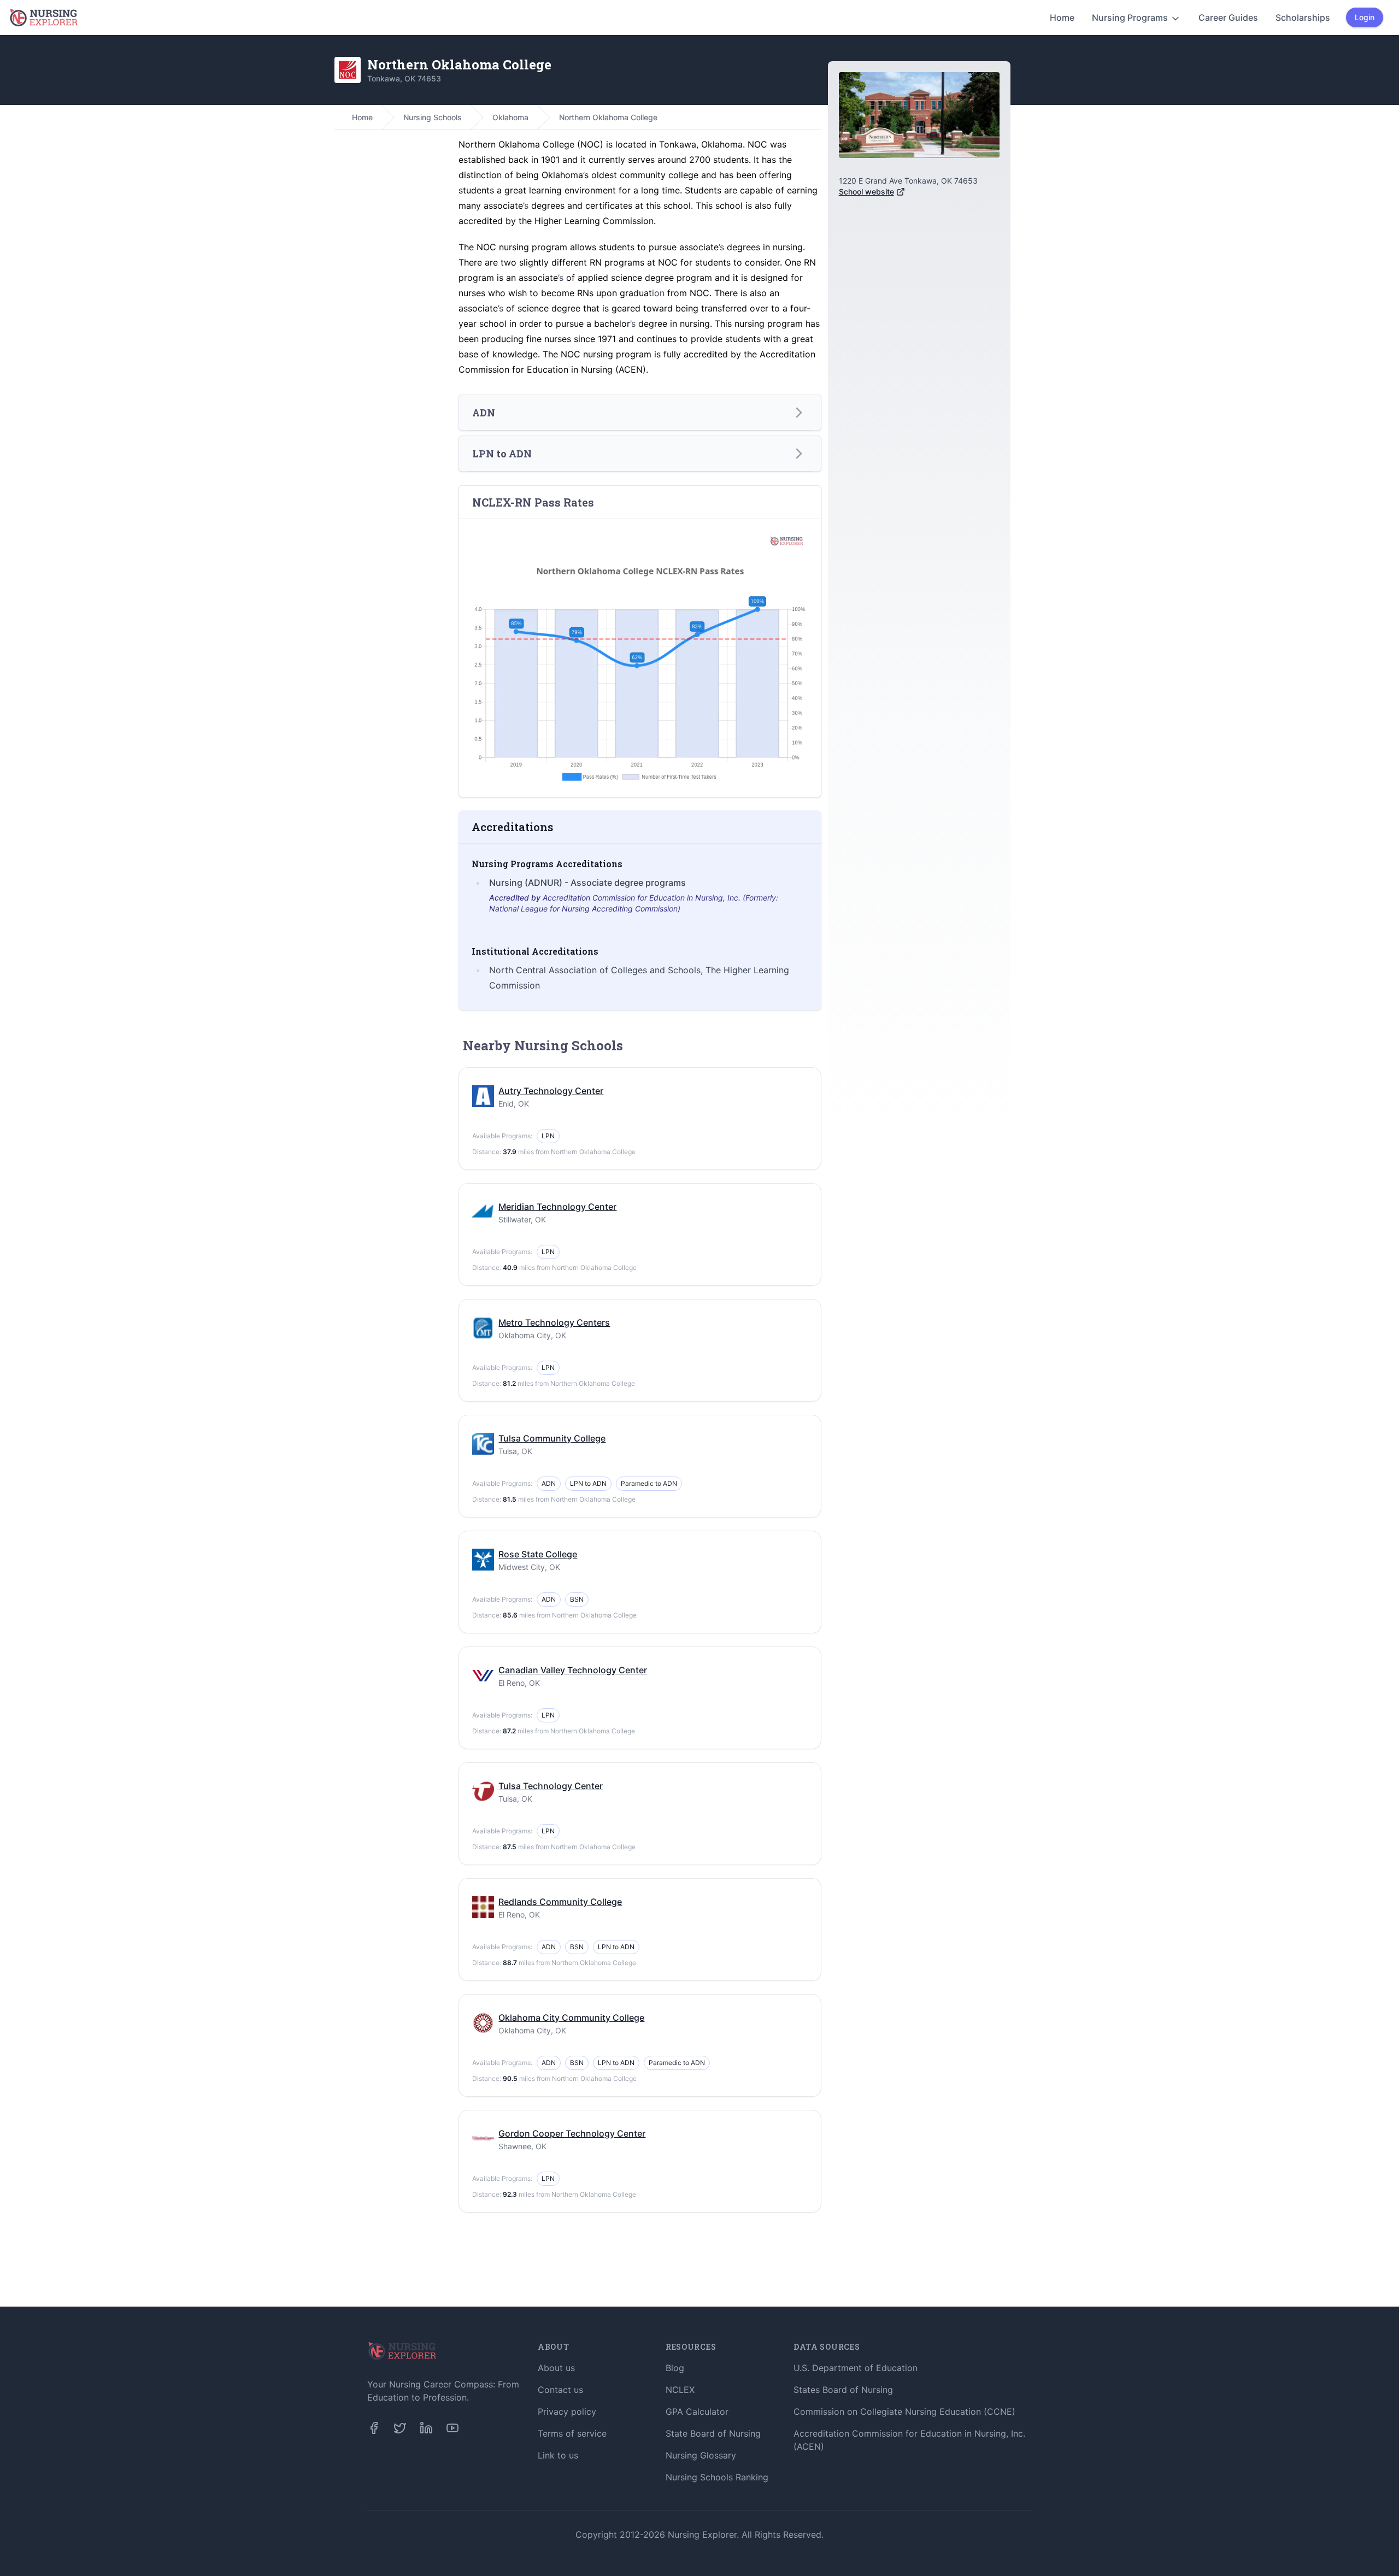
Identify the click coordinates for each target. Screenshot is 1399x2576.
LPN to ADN (588, 1483)
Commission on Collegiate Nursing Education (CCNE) (904, 2412)
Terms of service (572, 2433)
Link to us (558, 2455)
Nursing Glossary (701, 2455)
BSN (577, 1599)
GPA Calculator (697, 2412)
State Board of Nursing (713, 2433)
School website (866, 192)
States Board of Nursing (843, 2390)
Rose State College (538, 1554)
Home (1062, 17)
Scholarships (1303, 17)
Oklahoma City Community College (571, 2018)
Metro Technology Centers (554, 1322)
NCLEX (680, 2390)
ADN (549, 1483)
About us (556, 2368)
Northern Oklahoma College (608, 117)
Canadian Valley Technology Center (573, 1670)
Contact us (560, 2390)
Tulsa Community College (552, 1438)
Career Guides (1228, 17)
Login (1365, 17)
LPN (548, 1136)
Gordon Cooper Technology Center (572, 2133)
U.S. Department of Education (856, 2368)
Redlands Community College (560, 1902)
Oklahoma (510, 117)
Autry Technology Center (551, 1091)
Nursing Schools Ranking (717, 2477)
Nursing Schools (433, 117)
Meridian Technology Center (557, 1207)
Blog (675, 2368)
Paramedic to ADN (649, 1483)
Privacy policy (567, 2412)
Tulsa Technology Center (551, 1786)
